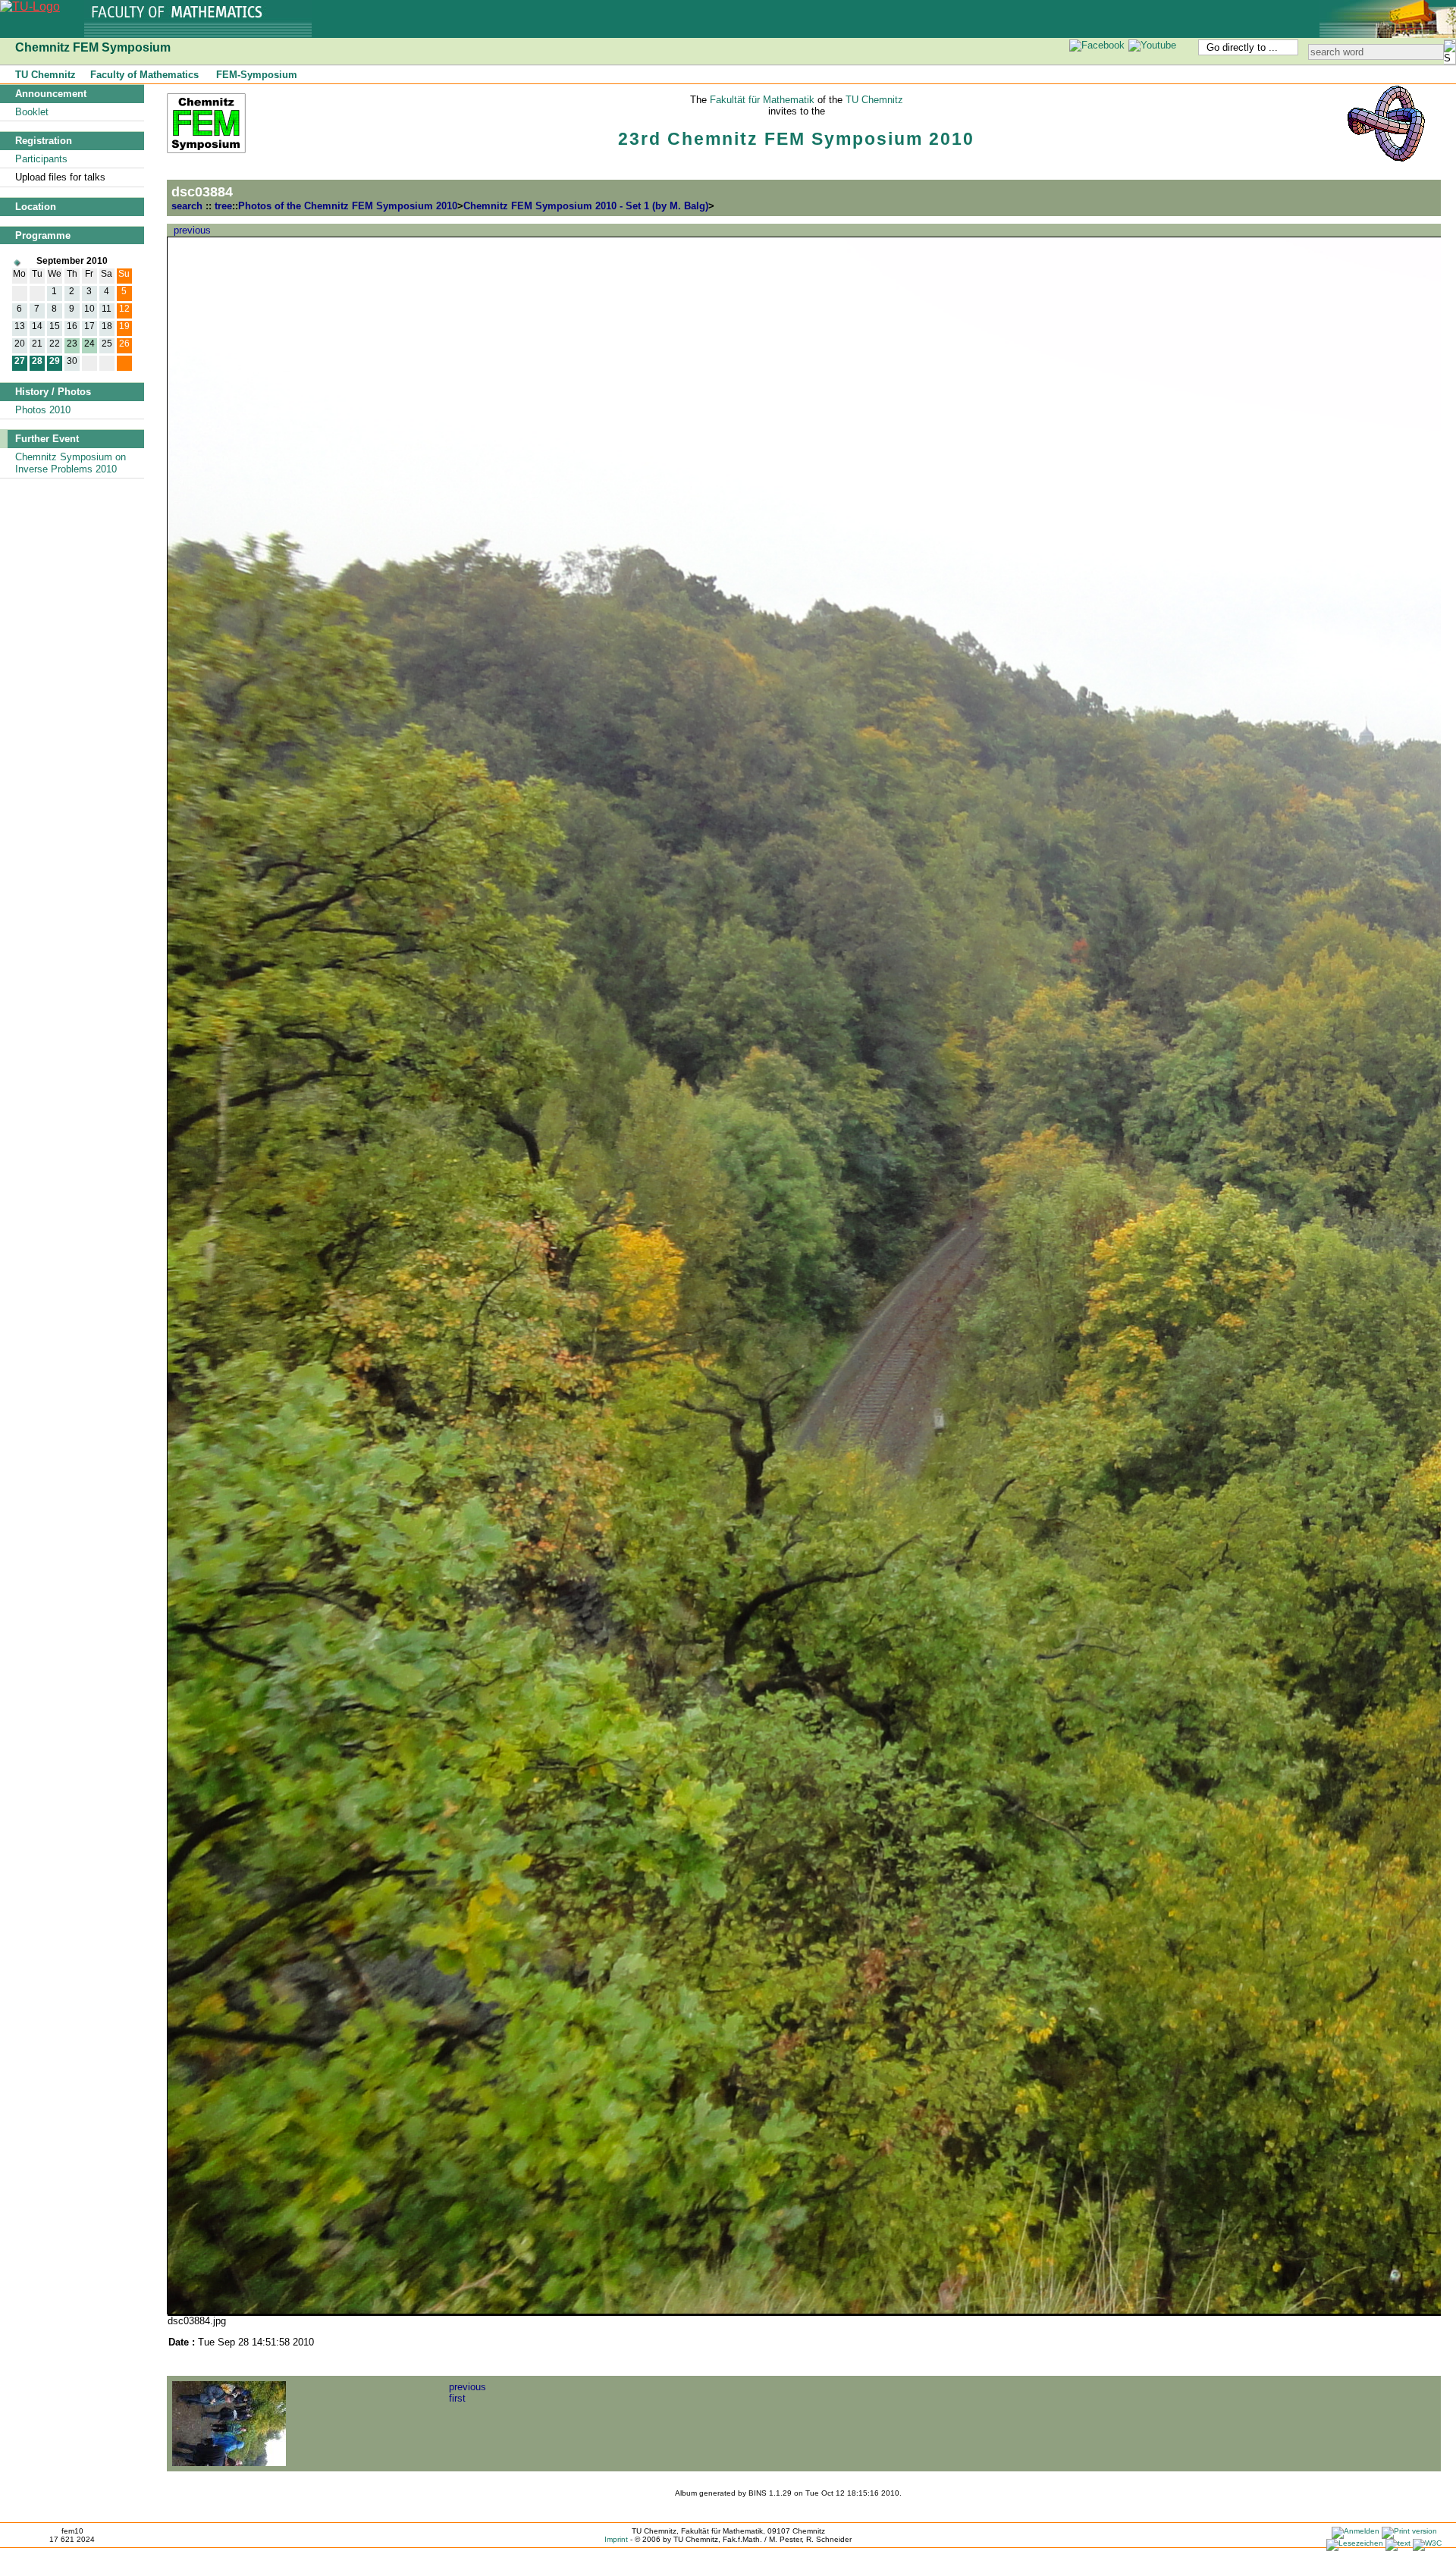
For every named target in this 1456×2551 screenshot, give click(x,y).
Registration (44, 141)
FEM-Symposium (257, 75)
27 (20, 361)
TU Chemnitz (45, 75)
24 (89, 343)
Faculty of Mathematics (144, 75)
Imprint (616, 2539)
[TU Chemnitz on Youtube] (1153, 45)
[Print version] (1409, 2531)
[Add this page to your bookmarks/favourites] (1355, 2543)
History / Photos (53, 392)
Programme (43, 235)
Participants (41, 159)
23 (72, 343)
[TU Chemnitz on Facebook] (1097, 45)
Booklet (32, 112)
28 (37, 361)
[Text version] (1398, 2543)
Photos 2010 (43, 410)
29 (55, 361)
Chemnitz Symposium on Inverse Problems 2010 (71, 463)
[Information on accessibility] (1427, 2543)
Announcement (51, 94)
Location (36, 207)
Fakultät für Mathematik (762, 100)
